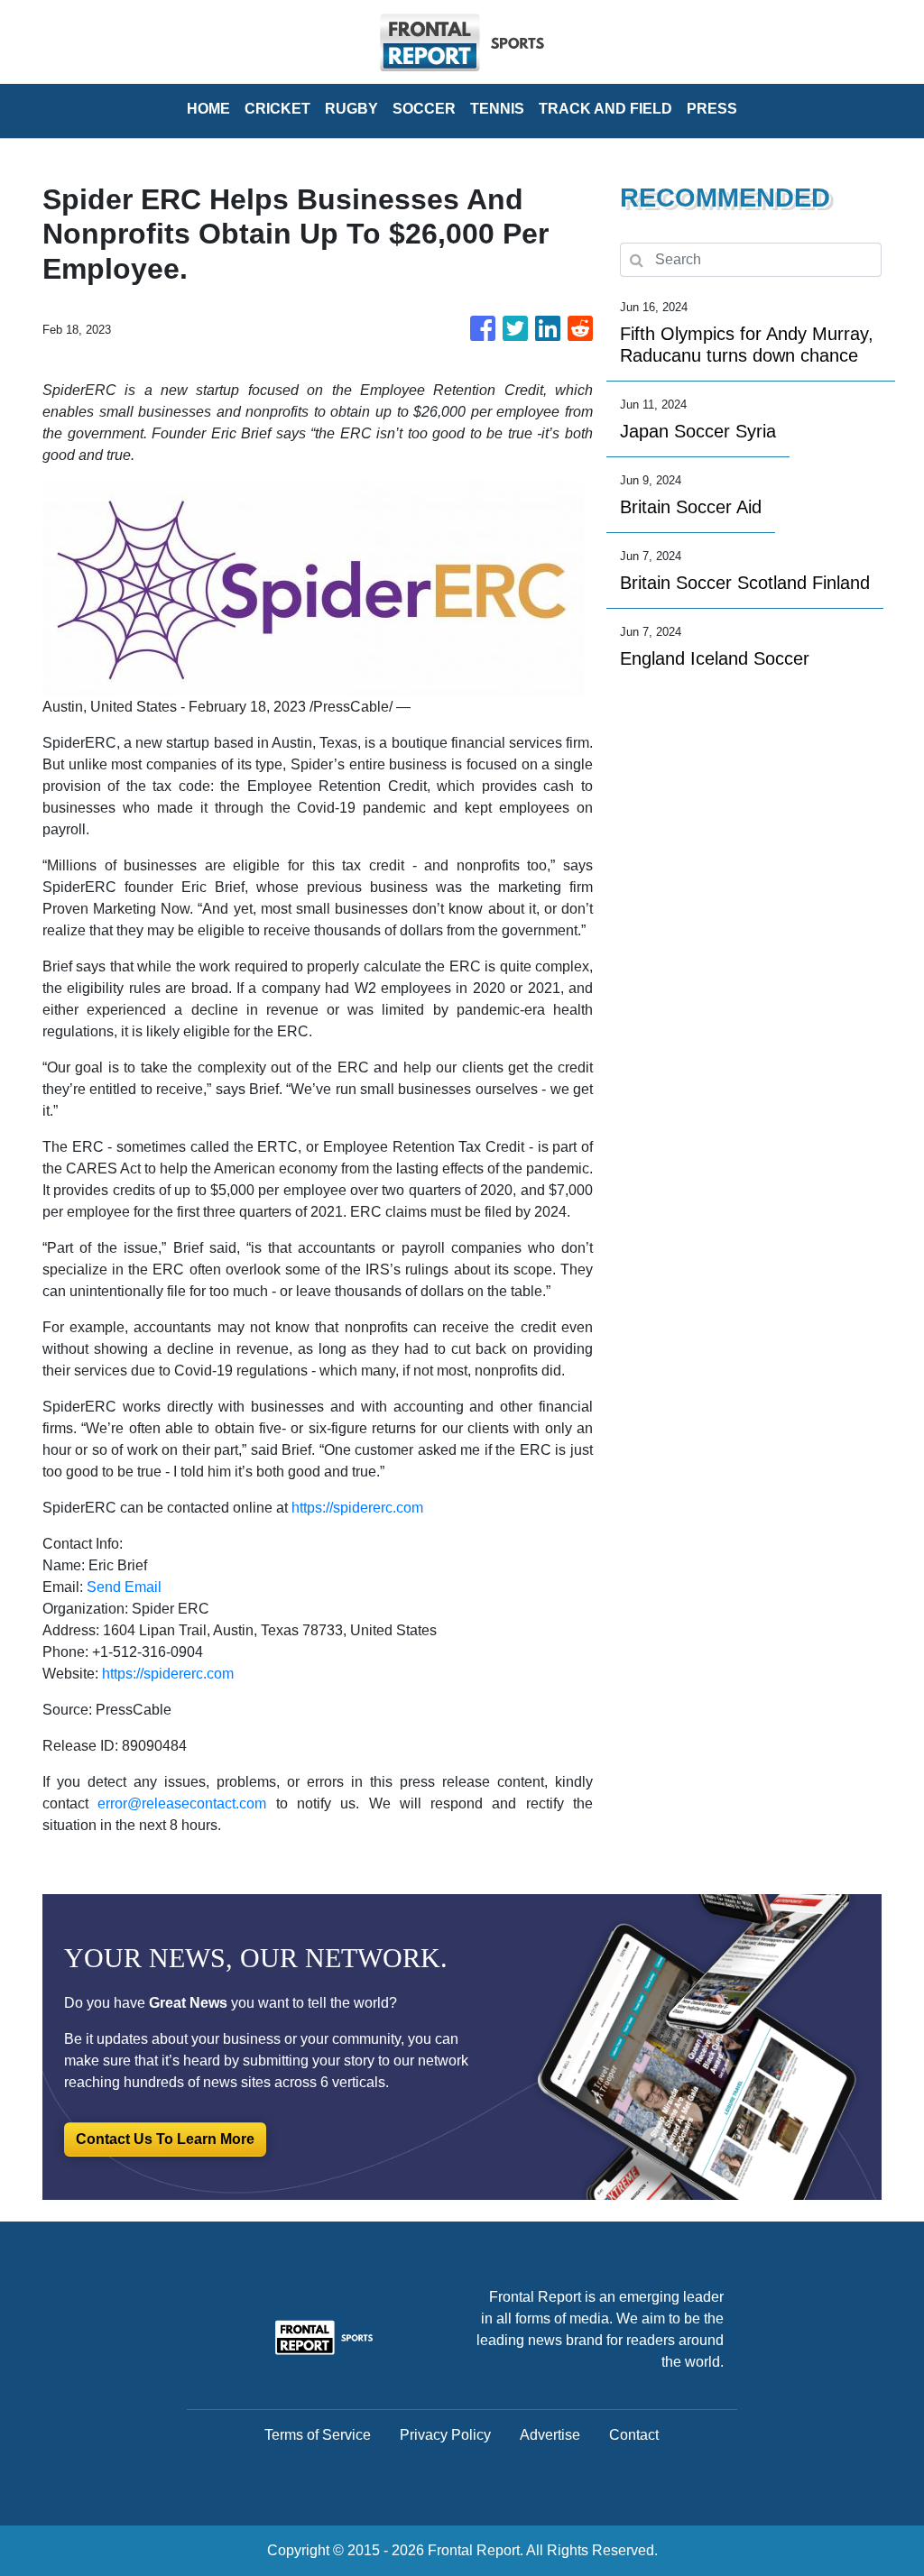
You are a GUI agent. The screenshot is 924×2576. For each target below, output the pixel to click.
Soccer (424, 109)
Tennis (497, 109)
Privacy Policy (445, 2435)
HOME (208, 109)
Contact (634, 2435)
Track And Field (605, 109)
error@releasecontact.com (182, 1803)
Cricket (277, 109)
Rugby (351, 109)
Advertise (550, 2435)
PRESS (712, 109)
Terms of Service (318, 2435)
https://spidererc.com (357, 1508)
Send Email (124, 1587)
